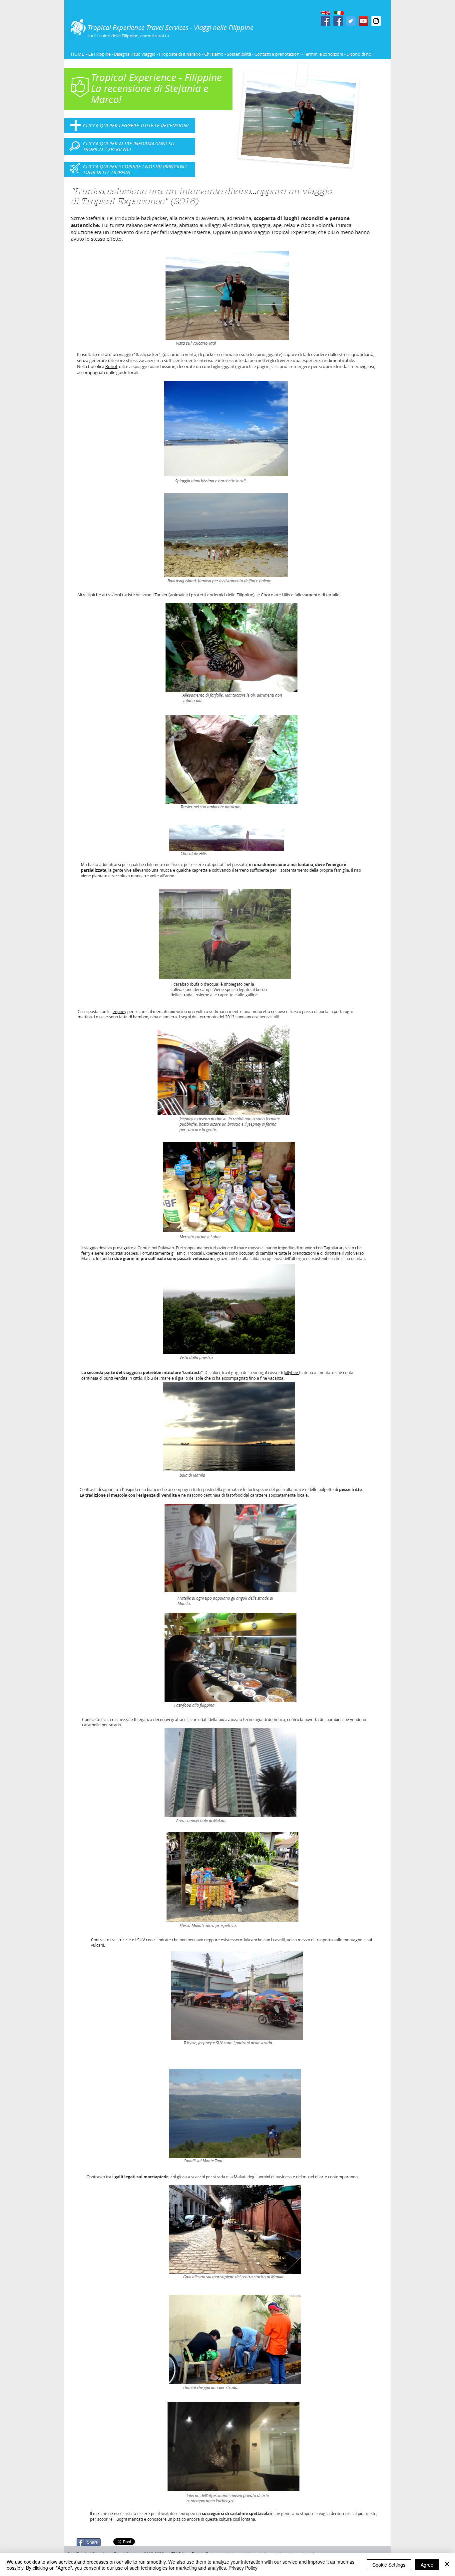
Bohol (111, 366)
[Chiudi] (447, 2565)
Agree (427, 2565)
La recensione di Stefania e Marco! (150, 94)
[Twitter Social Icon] (351, 21)
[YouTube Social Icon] (363, 21)
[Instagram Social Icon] (376, 21)
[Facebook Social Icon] (325, 21)
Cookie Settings (389, 2565)
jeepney (119, 1011)
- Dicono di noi (358, 54)
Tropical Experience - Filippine (156, 77)
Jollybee (291, 1372)
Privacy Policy (243, 2568)
